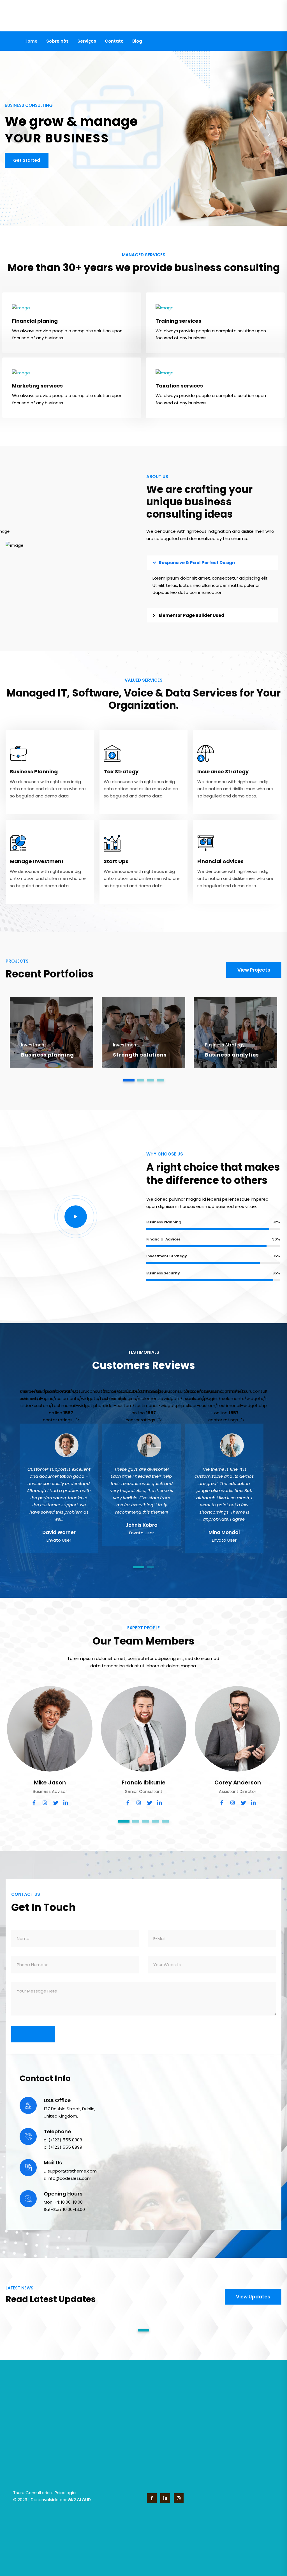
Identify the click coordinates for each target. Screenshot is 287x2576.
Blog (137, 41)
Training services (178, 321)
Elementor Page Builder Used (192, 615)
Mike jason (50, 1782)
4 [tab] (160, 1080)
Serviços (87, 41)
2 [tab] (141, 1080)
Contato (114, 41)
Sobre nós (57, 41)
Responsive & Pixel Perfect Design (197, 563)
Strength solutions (140, 1055)
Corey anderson (238, 1782)
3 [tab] (151, 1080)
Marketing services (37, 386)
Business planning (48, 1055)
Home (31, 41)
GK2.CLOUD (79, 2500)
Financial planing (35, 321)
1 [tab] (129, 1080)
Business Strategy (225, 1045)
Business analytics (232, 1055)
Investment (34, 1045)
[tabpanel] (52, 1033)
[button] (212, 563)
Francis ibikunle (144, 1782)
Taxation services (179, 386)
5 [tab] (165, 1821)
